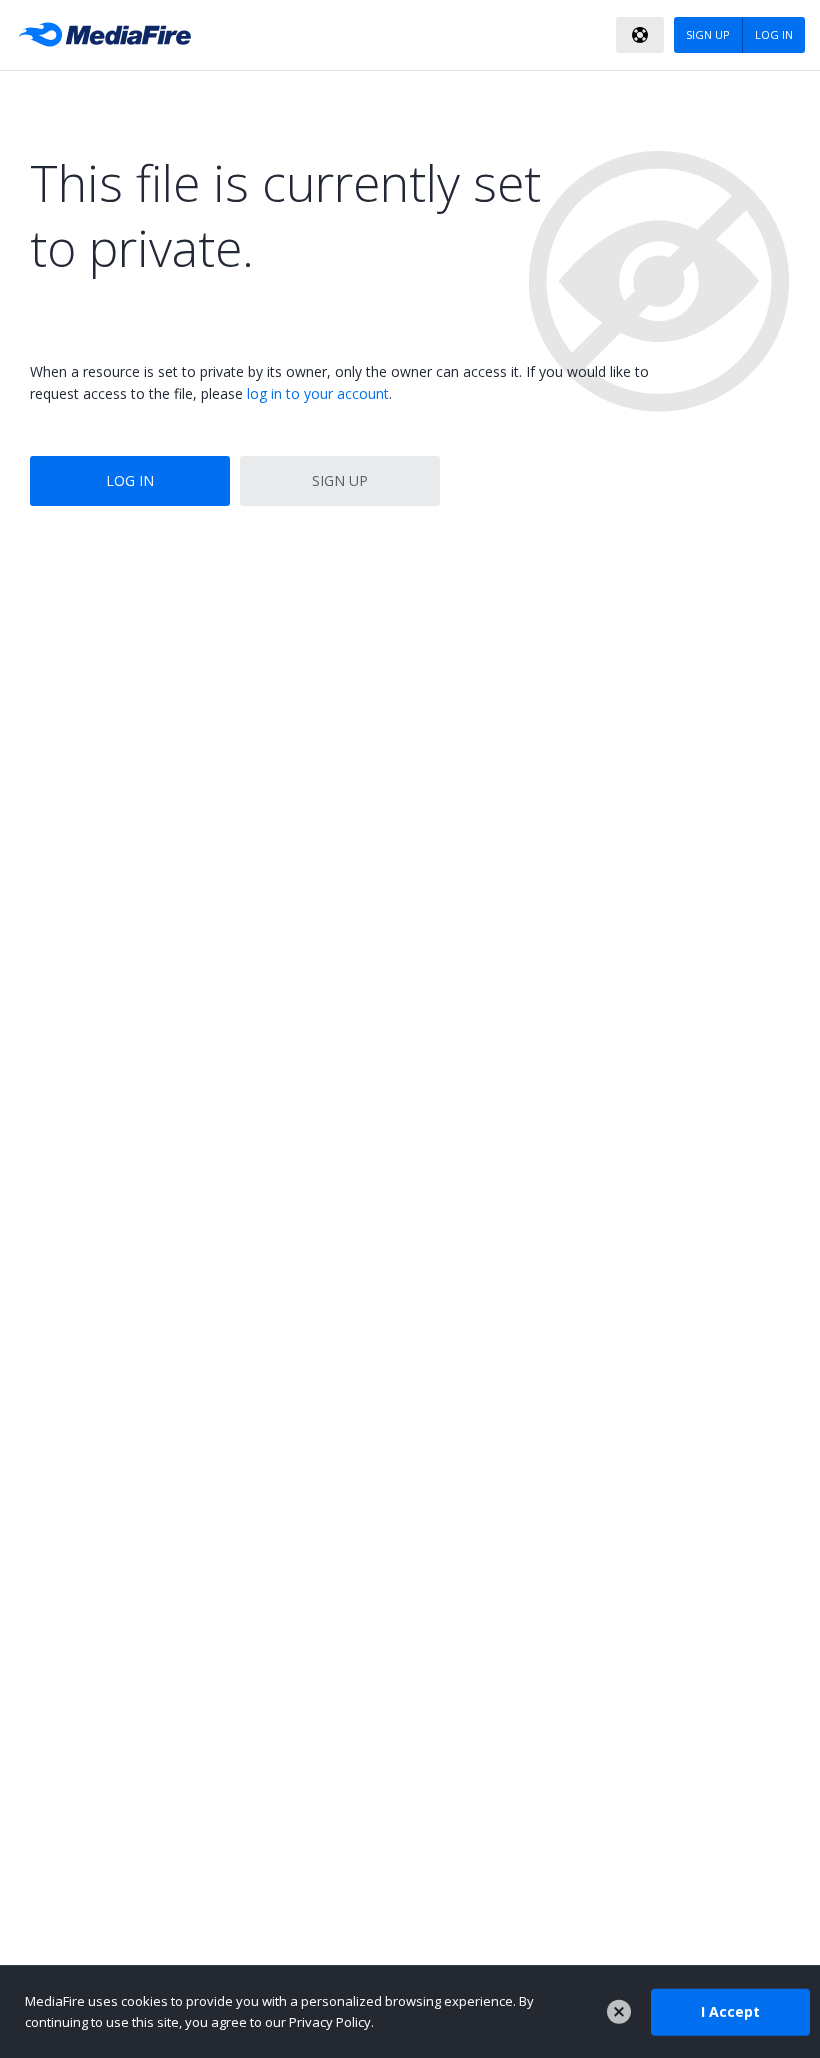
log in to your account (318, 393)
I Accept (730, 2011)
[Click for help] (640, 35)
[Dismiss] (619, 2012)
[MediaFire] (110, 35)
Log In (130, 480)
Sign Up (340, 480)
